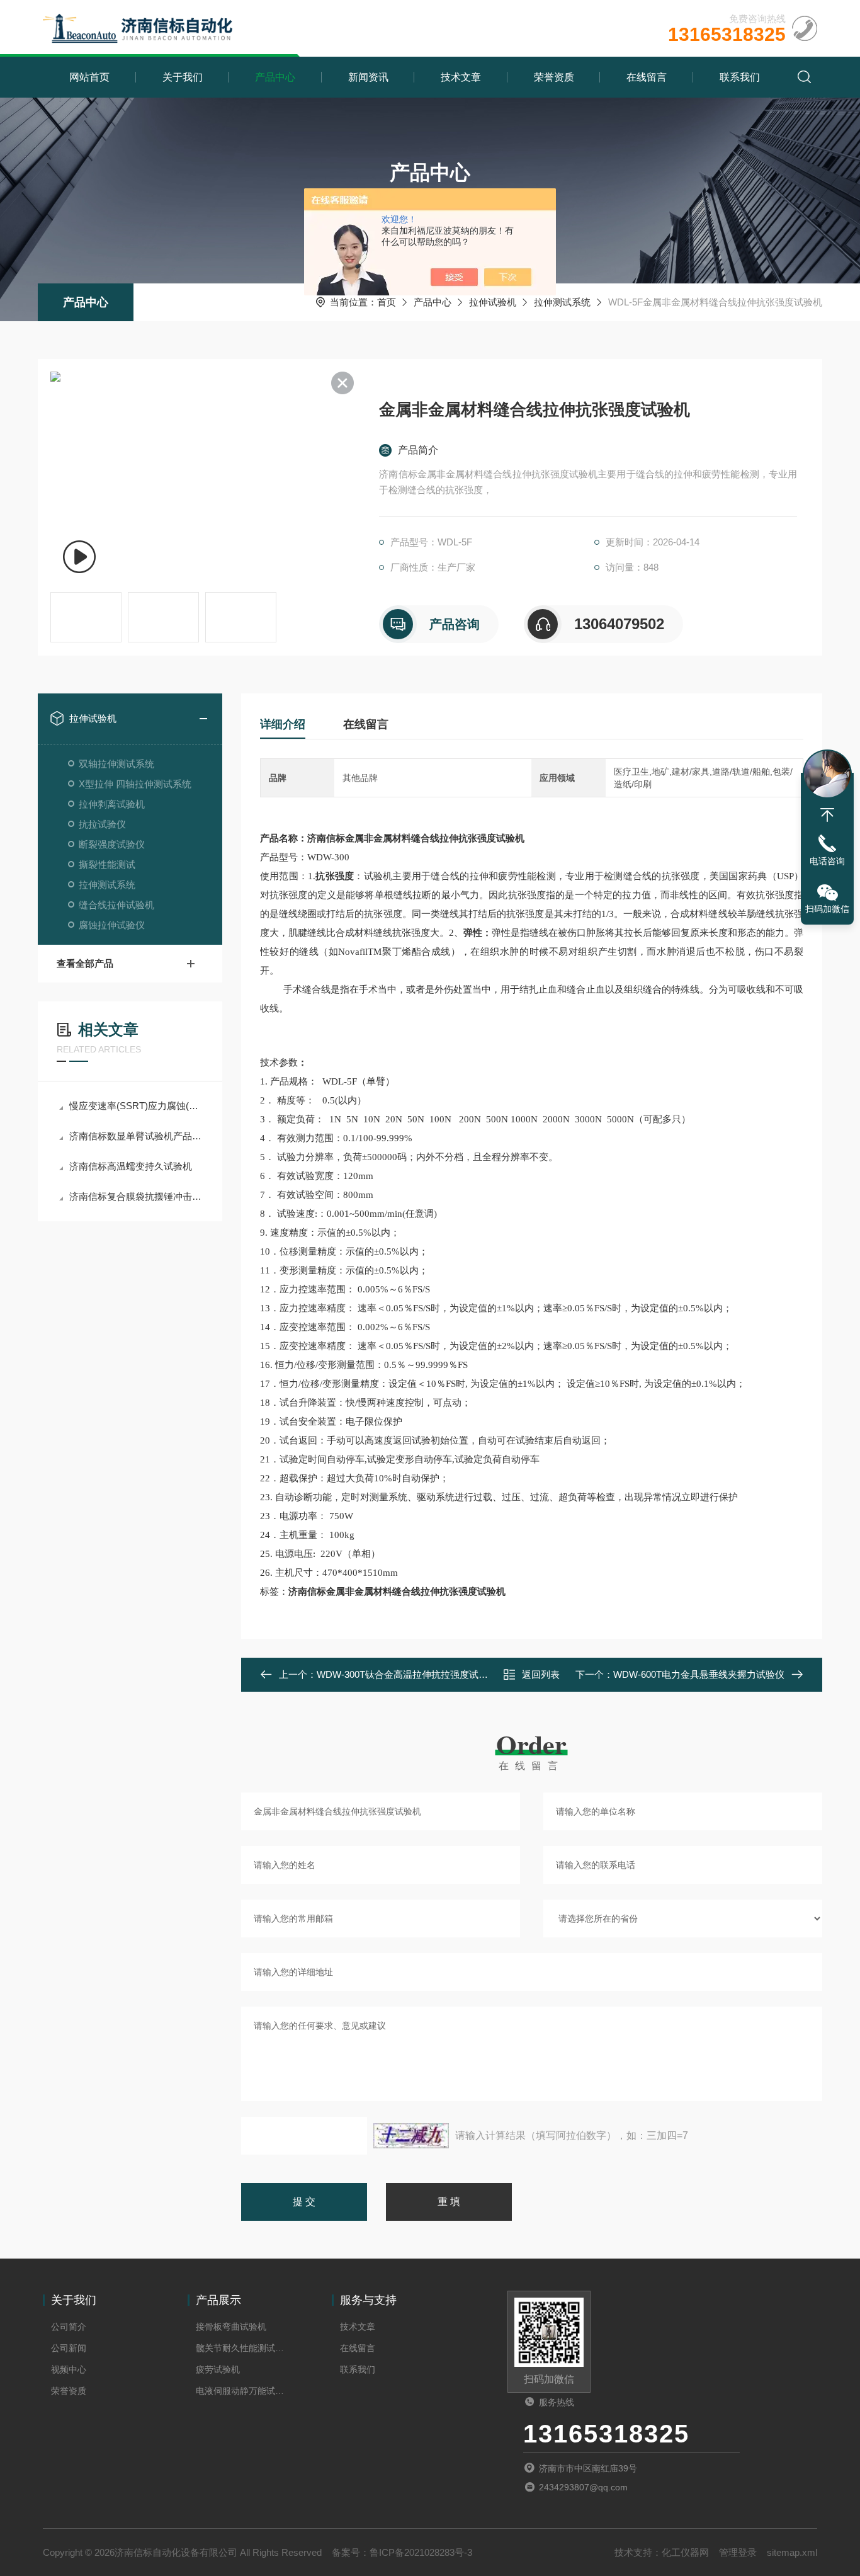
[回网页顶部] (827, 815)
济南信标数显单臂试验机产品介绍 (136, 1136)
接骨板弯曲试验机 (231, 2327)
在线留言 (647, 77)
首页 (387, 302)
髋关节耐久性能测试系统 (242, 2348)
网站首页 (89, 77)
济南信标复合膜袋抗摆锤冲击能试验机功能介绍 (136, 1196)
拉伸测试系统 (562, 302)
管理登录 (738, 2552)
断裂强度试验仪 (112, 844)
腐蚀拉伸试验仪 (112, 925)
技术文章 (461, 77)
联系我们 (740, 77)
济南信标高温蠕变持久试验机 (131, 1166)
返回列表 (541, 1674)
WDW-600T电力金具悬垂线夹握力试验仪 (699, 1674)
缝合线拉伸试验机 (116, 905)
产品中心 (275, 77)
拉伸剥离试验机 (112, 804)
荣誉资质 (554, 77)
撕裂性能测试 (107, 864)
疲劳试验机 (218, 2369)
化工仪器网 (685, 2552)
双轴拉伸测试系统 (116, 764)
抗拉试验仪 (102, 824)
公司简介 (69, 2327)
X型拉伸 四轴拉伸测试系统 (135, 784)
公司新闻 (69, 2348)
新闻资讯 (368, 77)
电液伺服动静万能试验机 (242, 2391)
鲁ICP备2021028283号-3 (421, 2552)
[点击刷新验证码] (411, 2136)
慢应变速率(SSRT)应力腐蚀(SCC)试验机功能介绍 (136, 1106)
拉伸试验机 (493, 302)
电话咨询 (827, 861)
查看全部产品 (85, 963)
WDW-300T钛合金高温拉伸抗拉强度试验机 (407, 1674)
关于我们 (183, 77)
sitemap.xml (792, 2552)
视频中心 (69, 2369)
